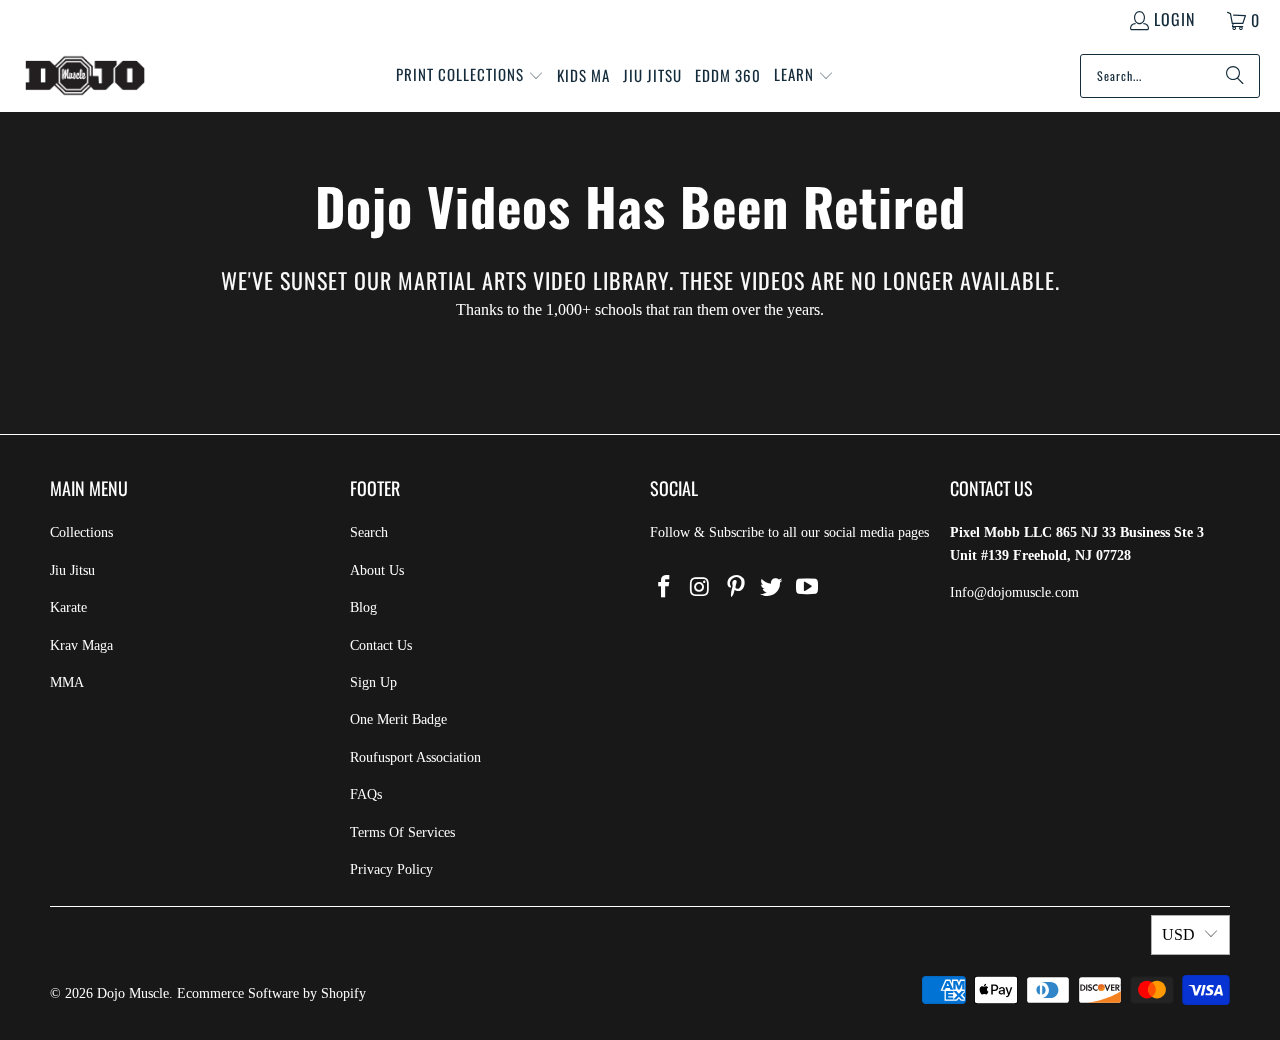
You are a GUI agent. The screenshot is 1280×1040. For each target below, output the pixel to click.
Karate (68, 607)
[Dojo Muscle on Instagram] (701, 588)
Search (369, 532)
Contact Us (381, 645)
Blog (363, 607)
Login (1174, 19)
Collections (81, 532)
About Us (377, 570)
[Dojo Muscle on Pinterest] (736, 588)
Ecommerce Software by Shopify (271, 993)
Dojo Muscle (133, 993)
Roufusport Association (415, 757)
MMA (67, 682)
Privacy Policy (391, 869)
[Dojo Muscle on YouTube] (808, 588)
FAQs (366, 794)
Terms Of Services (402, 832)
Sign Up (373, 682)
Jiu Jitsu (72, 570)
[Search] (1235, 76)
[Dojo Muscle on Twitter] (772, 588)
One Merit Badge (398, 719)
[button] (470, 76)
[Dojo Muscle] (85, 76)
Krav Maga (81, 645)
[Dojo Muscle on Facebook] (665, 588)
